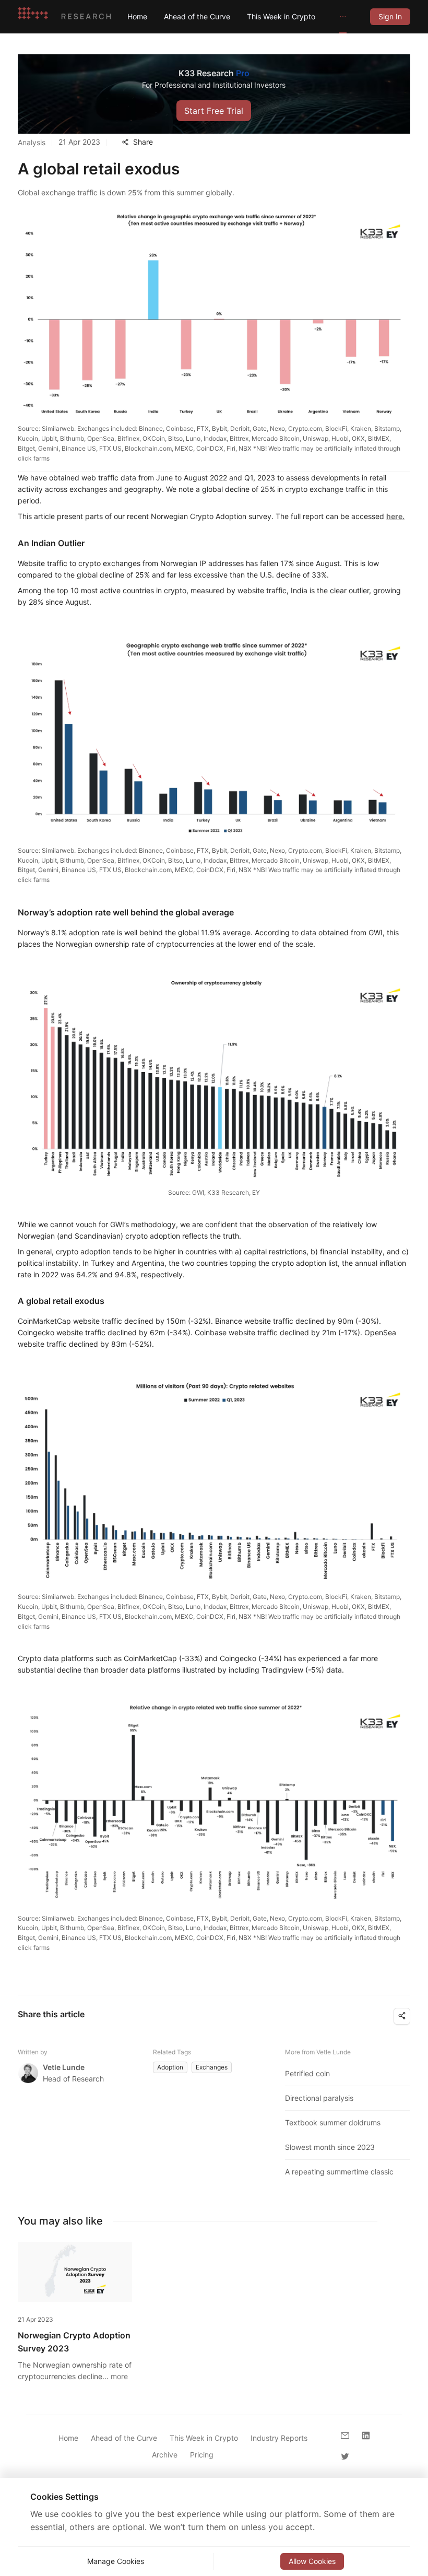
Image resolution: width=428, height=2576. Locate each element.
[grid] (390, 16)
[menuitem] (137, 17)
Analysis (32, 142)
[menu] (240, 16)
